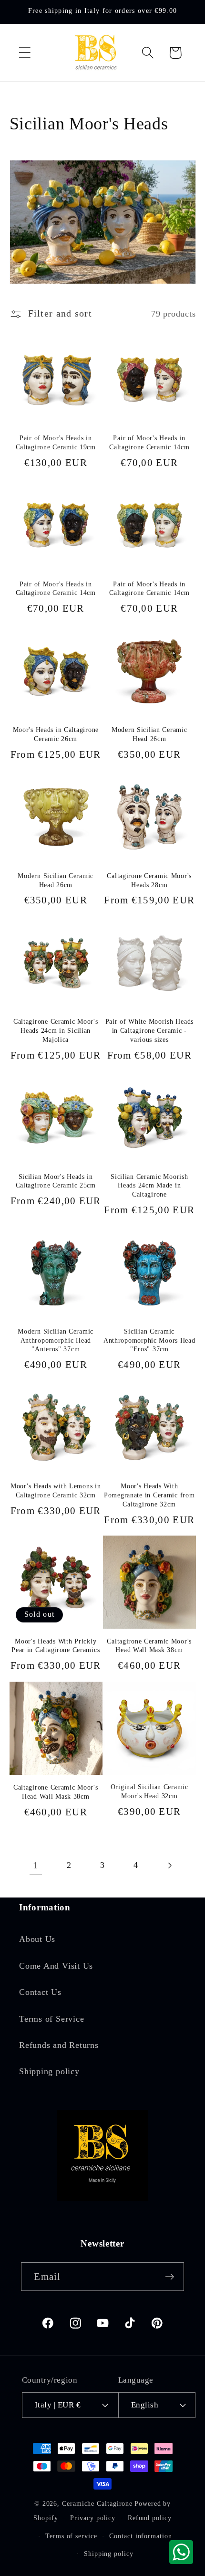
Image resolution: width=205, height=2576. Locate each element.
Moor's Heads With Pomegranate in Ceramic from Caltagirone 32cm (149, 1495)
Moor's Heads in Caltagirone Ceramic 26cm (56, 734)
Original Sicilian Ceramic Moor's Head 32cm (149, 1791)
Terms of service (71, 2536)
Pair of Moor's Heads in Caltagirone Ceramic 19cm (56, 442)
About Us (37, 1939)
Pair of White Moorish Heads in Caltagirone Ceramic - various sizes (149, 1030)
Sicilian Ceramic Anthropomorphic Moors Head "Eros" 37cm (149, 1340)
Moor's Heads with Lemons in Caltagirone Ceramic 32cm (56, 1490)
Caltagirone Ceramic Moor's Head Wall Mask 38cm (149, 1646)
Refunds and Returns (59, 2045)
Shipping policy (49, 2071)
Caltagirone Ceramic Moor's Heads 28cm (149, 880)
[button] (25, 53)
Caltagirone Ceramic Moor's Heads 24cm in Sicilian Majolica (56, 1030)
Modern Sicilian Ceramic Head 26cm (149, 734)
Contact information (140, 2536)
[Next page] (169, 1865)
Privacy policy (93, 2518)
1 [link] (36, 1865)
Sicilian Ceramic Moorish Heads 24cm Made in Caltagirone (149, 1185)
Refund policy (150, 2518)
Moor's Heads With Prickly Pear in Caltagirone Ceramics (56, 1646)
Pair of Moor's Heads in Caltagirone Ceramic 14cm (149, 442)
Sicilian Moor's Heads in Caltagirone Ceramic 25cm (56, 1181)
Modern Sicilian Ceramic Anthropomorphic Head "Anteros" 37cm (56, 1340)
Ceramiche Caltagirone (97, 2503)
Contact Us (40, 1992)
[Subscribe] (170, 2277)
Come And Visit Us (56, 1966)
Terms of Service (51, 2019)
